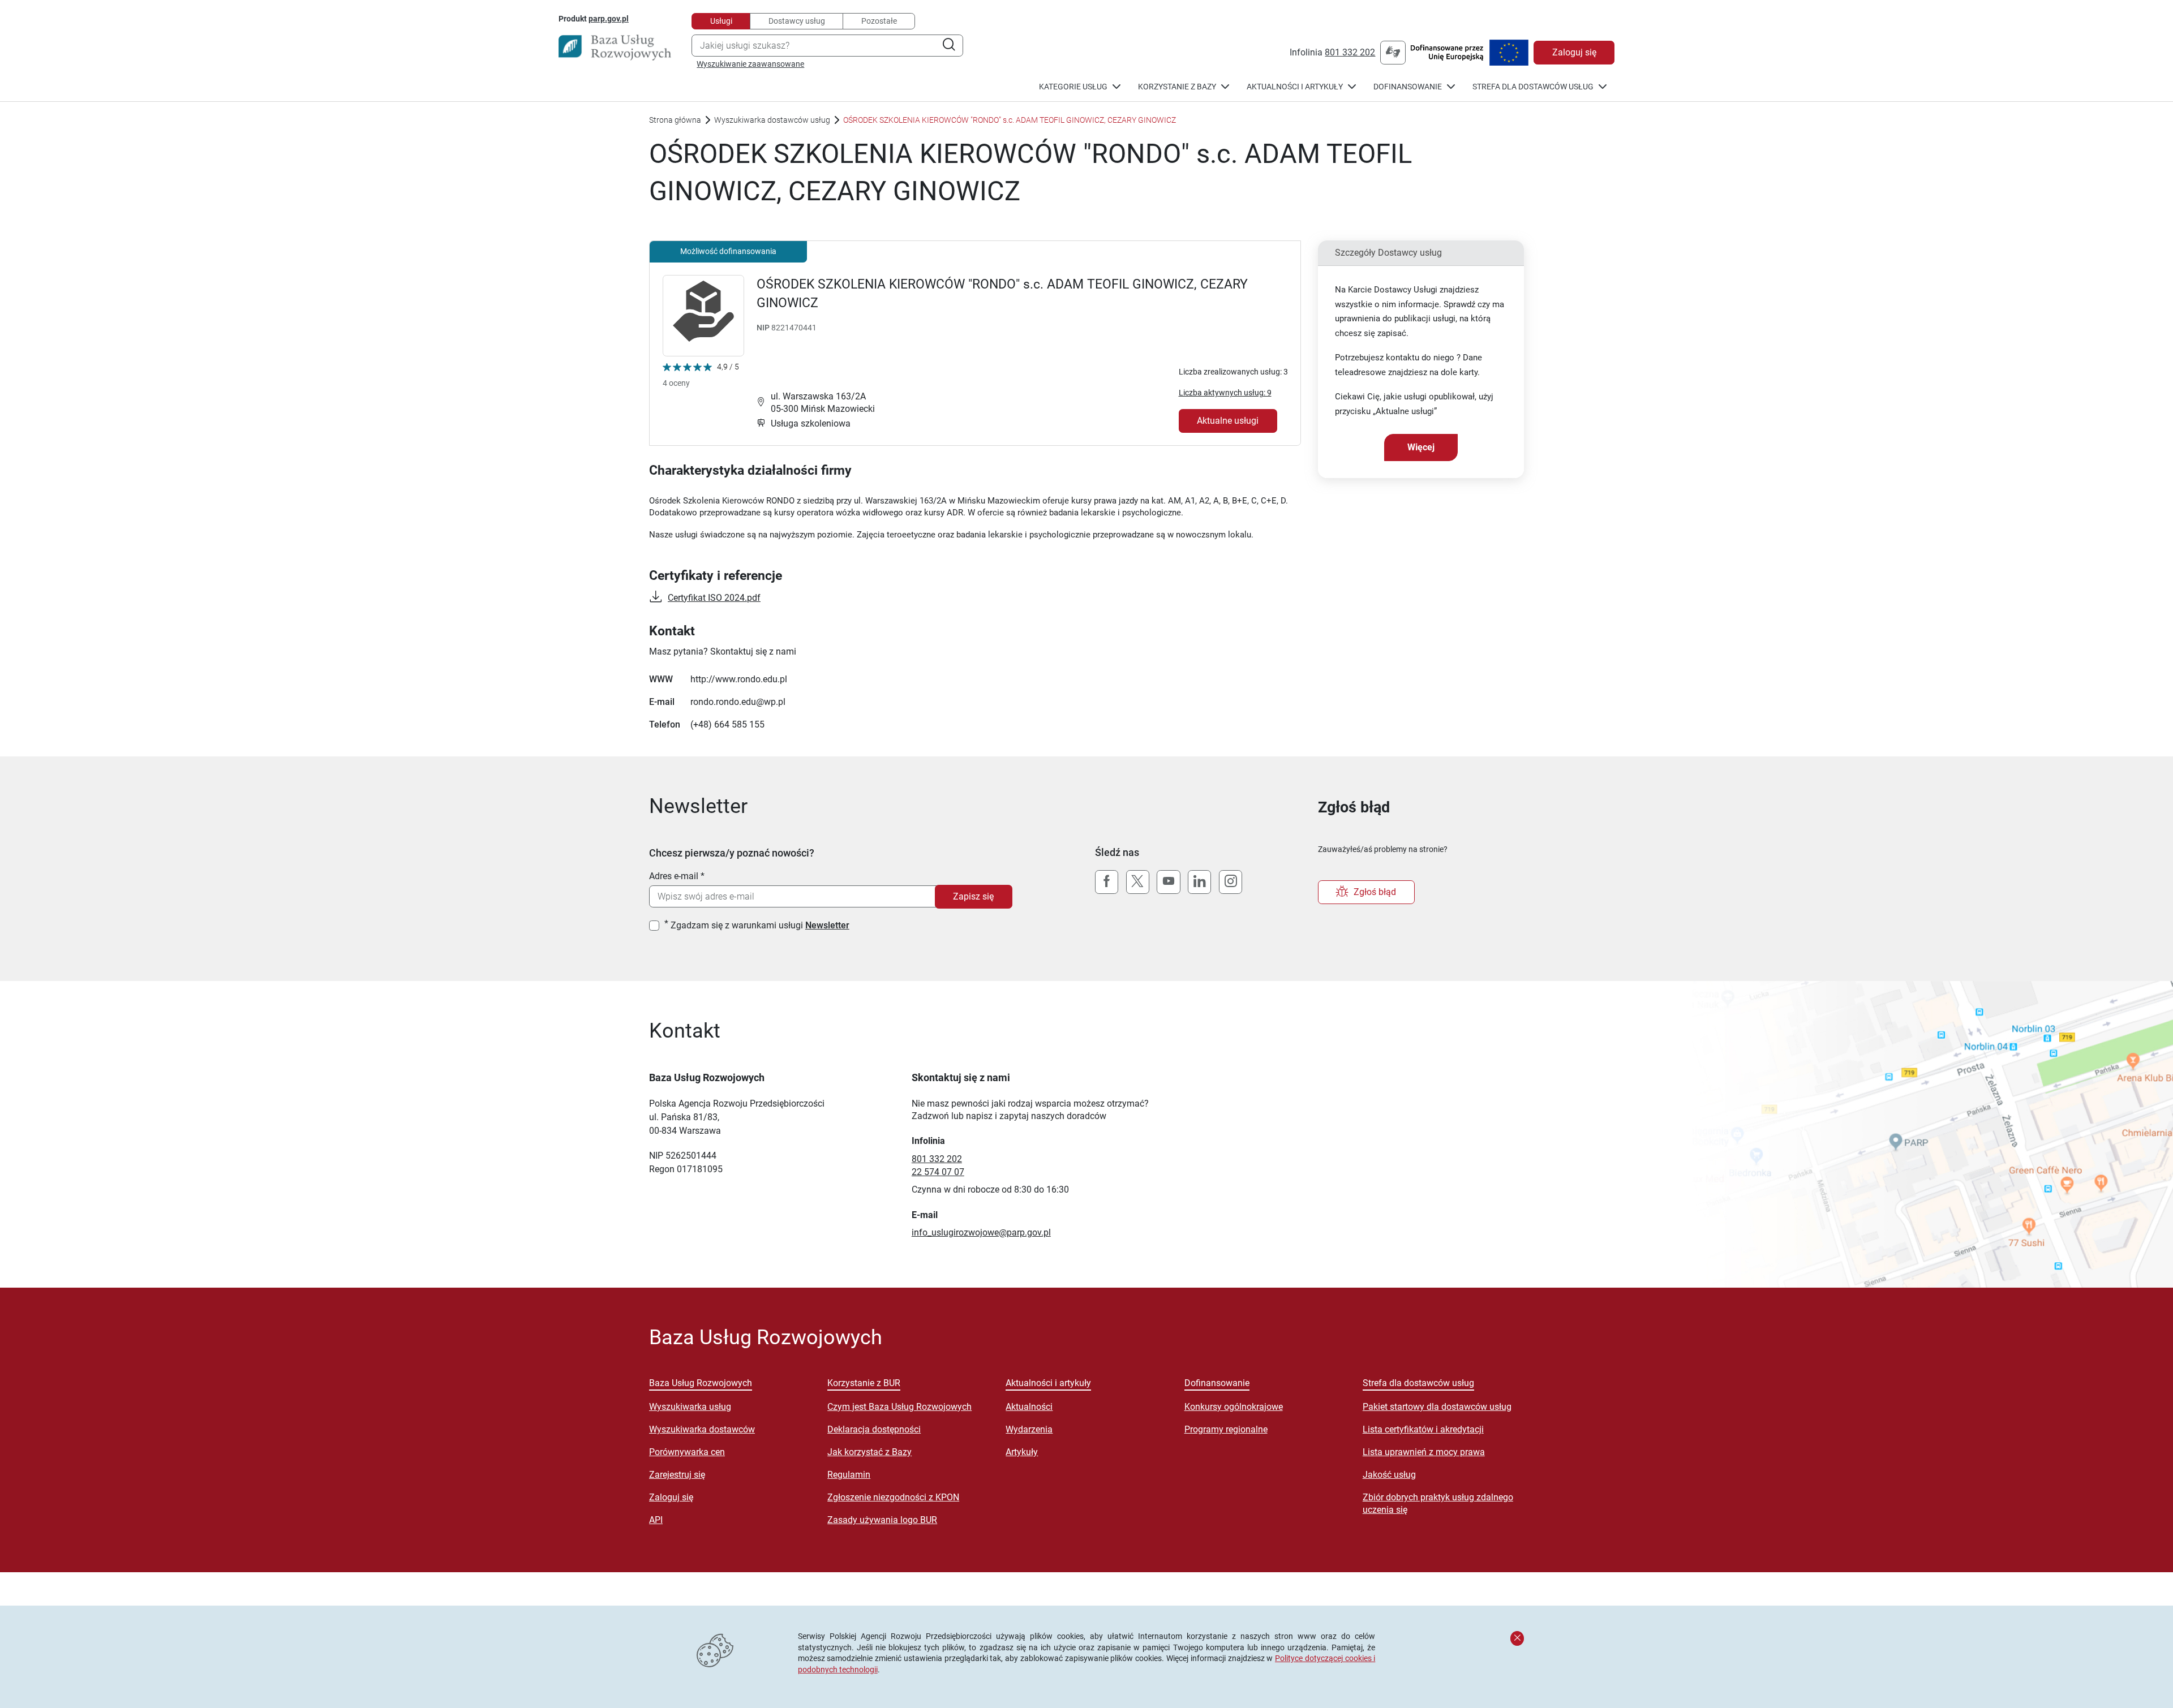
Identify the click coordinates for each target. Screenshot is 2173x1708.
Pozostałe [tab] (879, 21)
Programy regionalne (1226, 1429)
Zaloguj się (1574, 52)
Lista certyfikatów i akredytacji (1423, 1429)
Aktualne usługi (1228, 421)
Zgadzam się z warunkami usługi (760, 925)
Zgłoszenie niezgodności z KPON (893, 1497)
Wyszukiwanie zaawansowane (750, 64)
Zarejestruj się (677, 1475)
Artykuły (1022, 1452)
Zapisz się (973, 896)
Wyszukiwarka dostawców (702, 1429)
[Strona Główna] (615, 48)
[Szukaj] (949, 46)
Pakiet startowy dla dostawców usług (1437, 1407)
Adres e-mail (674, 876)
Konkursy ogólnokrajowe (1234, 1407)
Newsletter (827, 925)
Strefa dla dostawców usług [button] (1533, 87)
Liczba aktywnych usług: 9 (1225, 393)
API (656, 1520)
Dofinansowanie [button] (1408, 87)
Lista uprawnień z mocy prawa (1424, 1452)
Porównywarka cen (687, 1452)
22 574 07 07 (938, 1172)
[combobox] (827, 46)
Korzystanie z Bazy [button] (1177, 87)
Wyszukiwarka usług (690, 1407)
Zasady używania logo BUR (882, 1520)
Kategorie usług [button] (1073, 87)
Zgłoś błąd (1375, 892)
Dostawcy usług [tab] (797, 21)
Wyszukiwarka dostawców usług (772, 120)
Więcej (1421, 447)
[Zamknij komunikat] (1517, 1638)
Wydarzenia (1029, 1429)
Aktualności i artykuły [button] (1295, 87)
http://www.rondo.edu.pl (739, 679)
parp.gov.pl (609, 18)
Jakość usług (1389, 1475)
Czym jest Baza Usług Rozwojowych (899, 1407)
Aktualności (1029, 1407)
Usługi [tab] (721, 21)
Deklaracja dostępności (874, 1429)
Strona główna (675, 120)
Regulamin (849, 1475)
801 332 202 (1350, 52)
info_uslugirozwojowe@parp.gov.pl (981, 1232)
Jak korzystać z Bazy (869, 1452)
